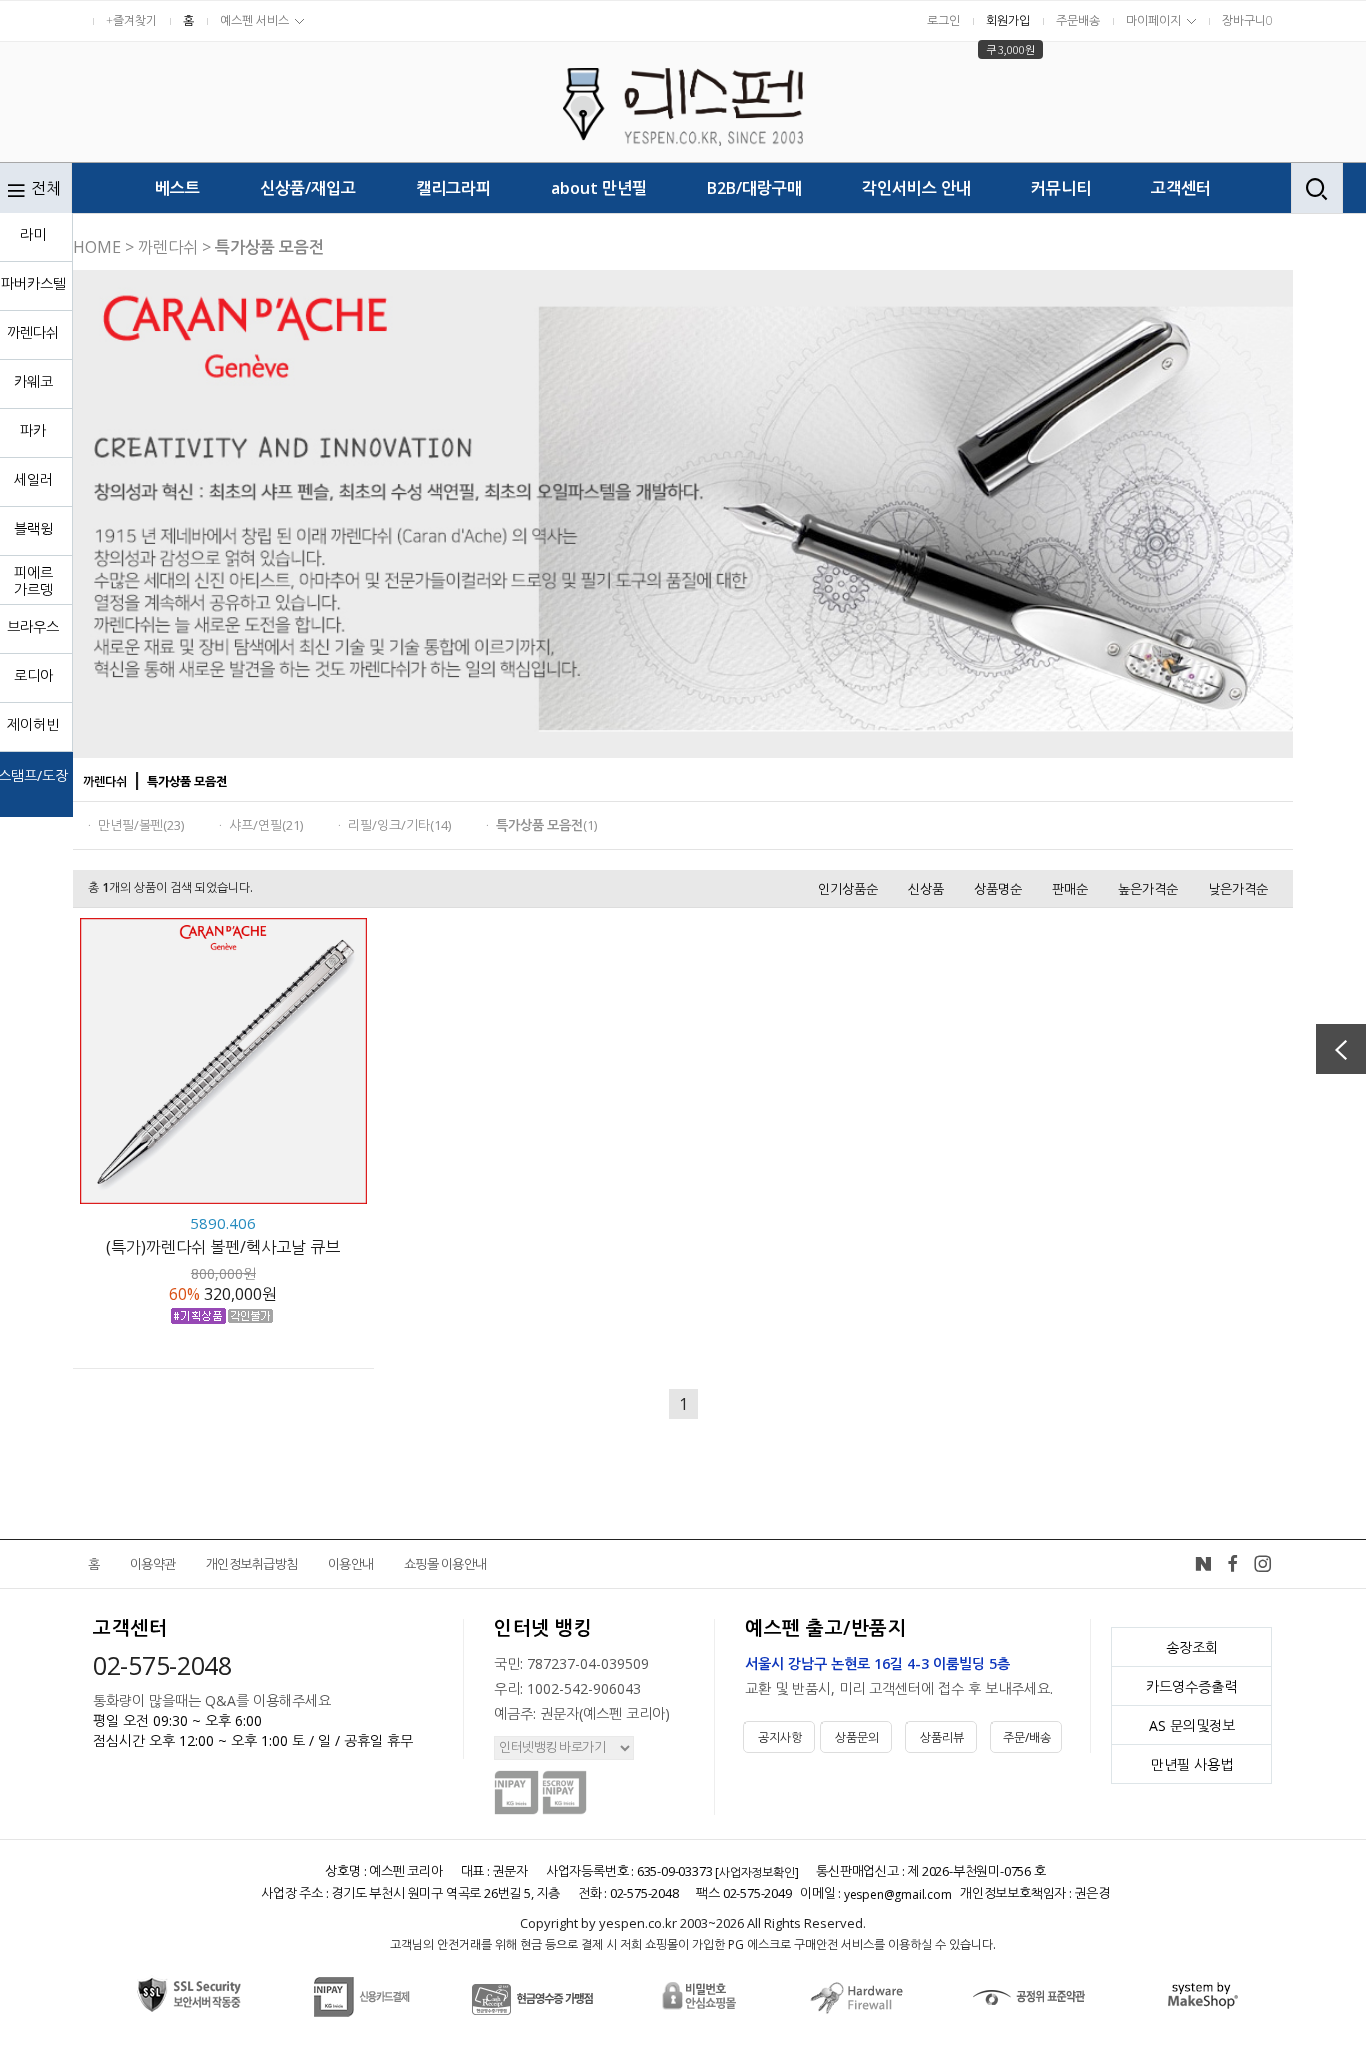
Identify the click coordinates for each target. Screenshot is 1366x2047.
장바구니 (1247, 20)
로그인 (943, 20)
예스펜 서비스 (254, 20)
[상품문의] (822, 1723)
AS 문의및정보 (1192, 1725)
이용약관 (153, 1564)
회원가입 (1008, 20)
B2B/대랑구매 (754, 188)
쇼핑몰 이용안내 (445, 1564)
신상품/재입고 (308, 188)
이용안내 (351, 1564)
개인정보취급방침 (252, 1564)
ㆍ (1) (539, 825)
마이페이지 (1153, 20)
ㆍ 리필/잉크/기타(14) (392, 825)
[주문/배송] (992, 1723)
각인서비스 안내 (916, 188)
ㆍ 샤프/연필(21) (258, 825)
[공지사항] (745, 1723)
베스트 (177, 188)
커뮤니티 (1061, 188)
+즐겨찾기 (131, 20)
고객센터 (1181, 188)
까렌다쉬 (168, 247)
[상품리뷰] (907, 1723)
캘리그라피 (453, 188)
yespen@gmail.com (898, 1894)
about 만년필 (599, 188)
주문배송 (1078, 20)
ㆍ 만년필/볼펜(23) (133, 825)
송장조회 (1192, 1647)
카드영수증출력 (1191, 1686)
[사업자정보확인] (756, 1872)
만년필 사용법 (1192, 1764)
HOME (97, 247)
